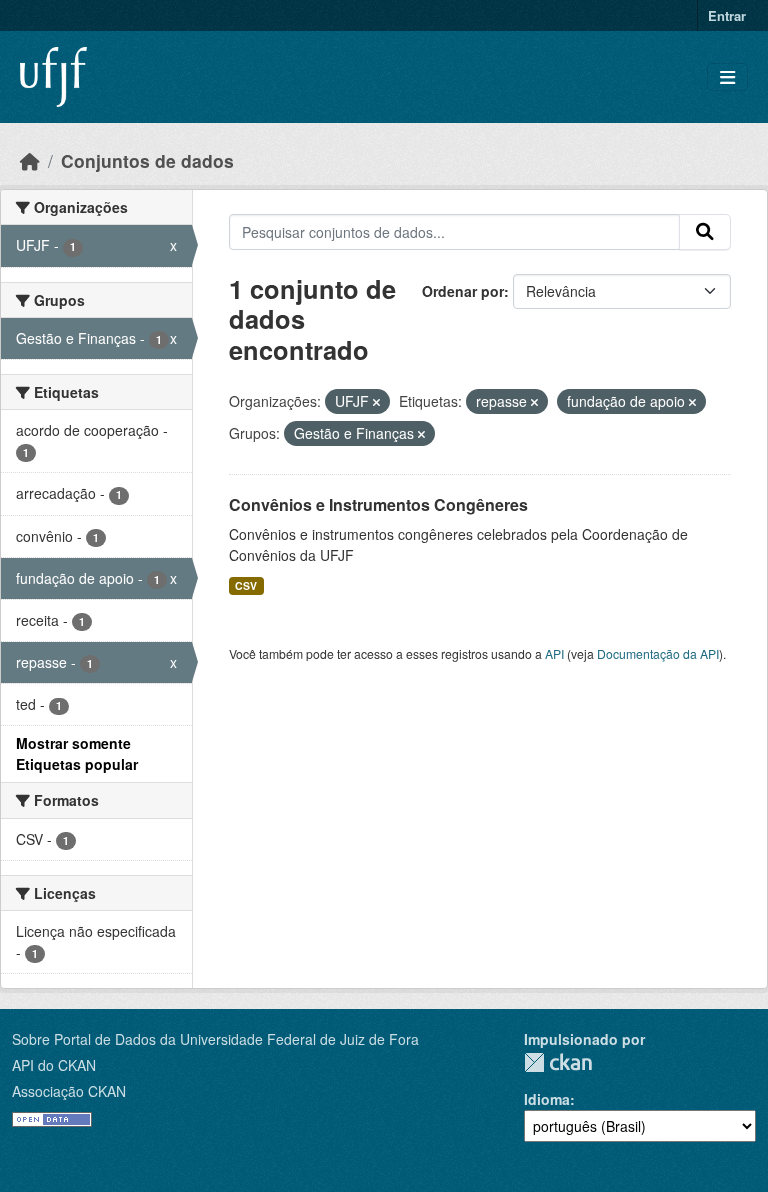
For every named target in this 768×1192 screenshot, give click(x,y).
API (554, 653)
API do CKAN (54, 1065)
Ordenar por (463, 291)
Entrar (727, 15)
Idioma (547, 1099)
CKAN (558, 1062)
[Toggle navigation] (727, 77)
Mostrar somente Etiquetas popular (77, 753)
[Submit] (705, 232)
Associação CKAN (69, 1091)
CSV (246, 585)
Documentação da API (658, 653)
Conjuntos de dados (147, 160)
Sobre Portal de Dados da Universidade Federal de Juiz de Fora (215, 1039)
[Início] (30, 160)
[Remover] (376, 402)
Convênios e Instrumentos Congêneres (378, 504)
